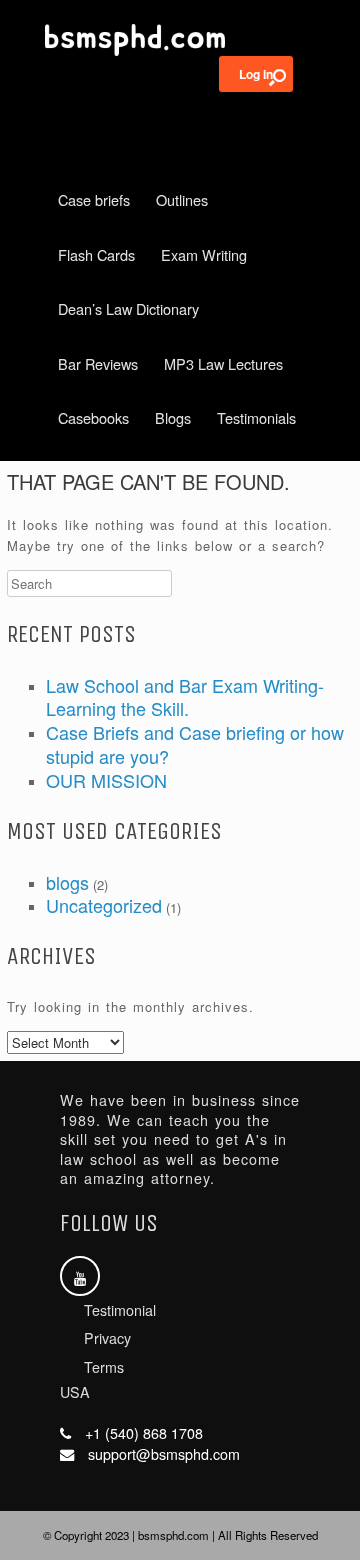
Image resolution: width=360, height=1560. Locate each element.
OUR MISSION (106, 780)
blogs (67, 882)
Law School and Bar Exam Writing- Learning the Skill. (185, 697)
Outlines (182, 199)
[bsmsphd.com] (180, 40)
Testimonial (120, 1310)
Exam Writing (204, 254)
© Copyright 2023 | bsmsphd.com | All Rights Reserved (180, 1535)
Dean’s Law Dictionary (128, 308)
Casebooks (93, 417)
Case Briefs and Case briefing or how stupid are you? (195, 744)
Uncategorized (104, 905)
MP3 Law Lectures (223, 363)
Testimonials (256, 417)
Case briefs (94, 199)
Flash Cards (96, 254)
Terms (104, 1367)
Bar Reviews (98, 363)
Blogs (173, 417)
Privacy (107, 1338)
